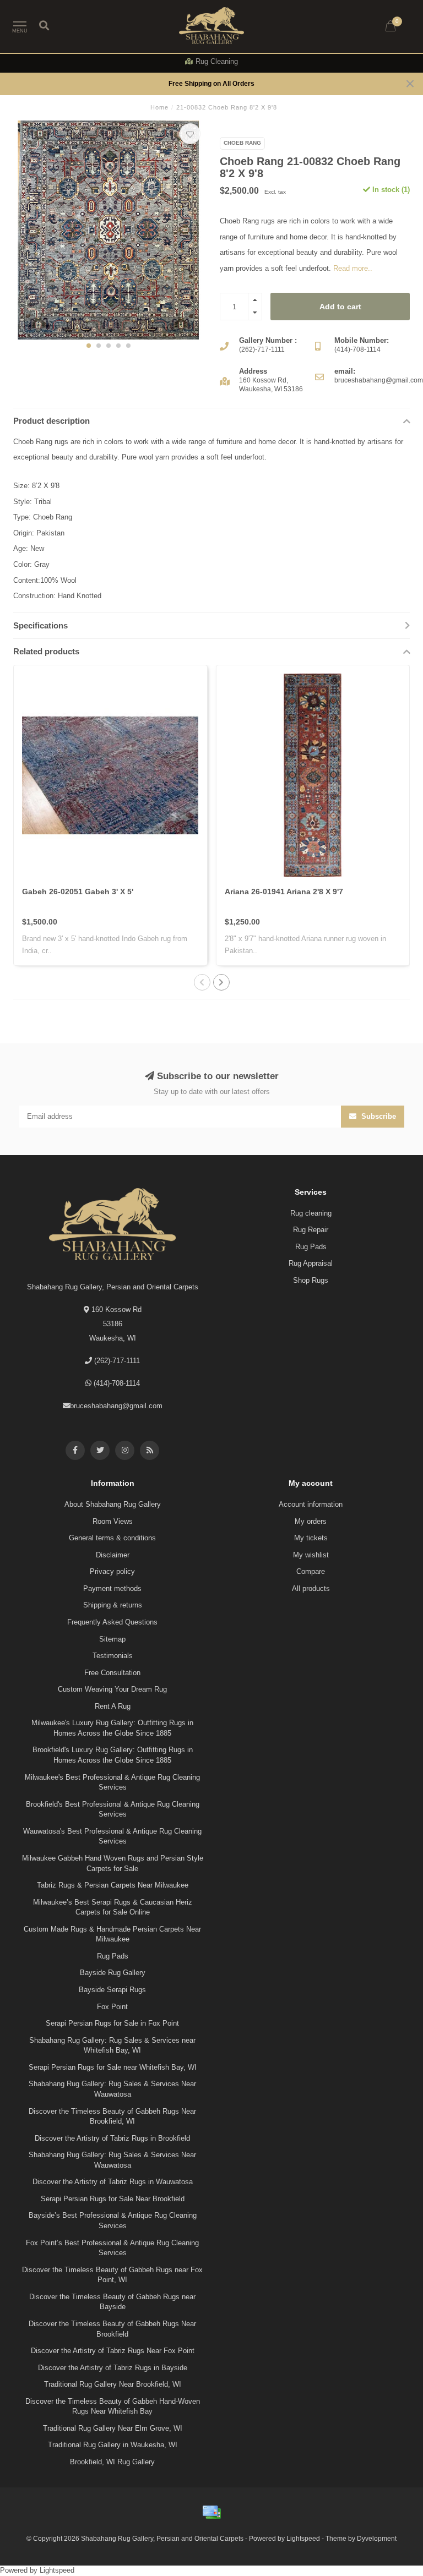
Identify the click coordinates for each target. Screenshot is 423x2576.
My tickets (311, 1538)
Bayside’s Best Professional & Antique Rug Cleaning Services (113, 2220)
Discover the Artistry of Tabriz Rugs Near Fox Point (113, 2351)
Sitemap (112, 1639)
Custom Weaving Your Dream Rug (112, 1689)
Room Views (113, 1521)
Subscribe (378, 1116)
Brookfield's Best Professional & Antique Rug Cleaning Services (113, 1809)
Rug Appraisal (311, 1263)
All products (311, 1588)
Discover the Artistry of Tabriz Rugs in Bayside (113, 2368)
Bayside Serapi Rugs (112, 1990)
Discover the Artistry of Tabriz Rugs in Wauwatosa (113, 2182)
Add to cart (340, 307)
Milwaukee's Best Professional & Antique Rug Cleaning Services (112, 1782)
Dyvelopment (377, 2538)
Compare (311, 1571)
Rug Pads (311, 1247)
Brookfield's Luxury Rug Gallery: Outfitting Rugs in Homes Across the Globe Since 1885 (113, 1755)
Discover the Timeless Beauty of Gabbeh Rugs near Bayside (112, 2302)
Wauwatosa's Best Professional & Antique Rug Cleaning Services (112, 1836)
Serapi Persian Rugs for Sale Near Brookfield (113, 2199)
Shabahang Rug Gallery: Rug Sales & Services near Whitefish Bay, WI (112, 2046)
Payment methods (112, 1588)
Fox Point (112, 2007)
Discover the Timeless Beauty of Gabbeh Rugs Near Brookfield (112, 2329)
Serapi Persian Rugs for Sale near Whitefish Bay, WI (113, 2067)
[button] (89, 346)
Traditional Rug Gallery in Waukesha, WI (113, 2445)
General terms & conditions (112, 1538)
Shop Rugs (311, 1280)
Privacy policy (112, 1571)
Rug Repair (311, 1230)
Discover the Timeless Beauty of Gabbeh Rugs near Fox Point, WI (112, 2275)
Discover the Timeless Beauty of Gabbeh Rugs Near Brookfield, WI (112, 2116)
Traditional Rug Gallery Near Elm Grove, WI (113, 2428)
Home (159, 107)
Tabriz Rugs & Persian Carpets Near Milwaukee (113, 1885)
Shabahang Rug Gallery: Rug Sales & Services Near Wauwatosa (112, 2089)
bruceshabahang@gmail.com (116, 1406)
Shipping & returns (113, 1605)
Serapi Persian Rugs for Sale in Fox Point (112, 2023)
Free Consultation (112, 1673)
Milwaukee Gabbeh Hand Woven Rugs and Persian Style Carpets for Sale (113, 1863)
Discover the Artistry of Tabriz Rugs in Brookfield (112, 2138)
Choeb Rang (242, 143)
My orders (311, 1521)
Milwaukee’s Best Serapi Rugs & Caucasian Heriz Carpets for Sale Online (113, 1907)
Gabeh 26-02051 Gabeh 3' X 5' (78, 892)
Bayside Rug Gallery (113, 1973)
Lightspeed (303, 2538)
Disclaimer (113, 1555)
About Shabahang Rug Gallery (113, 1504)
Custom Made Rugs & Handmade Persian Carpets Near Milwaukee (112, 1934)
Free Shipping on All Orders (211, 83)
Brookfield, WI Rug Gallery (112, 2462)
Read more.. (353, 268)
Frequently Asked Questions (112, 1622)
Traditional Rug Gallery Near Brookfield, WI (113, 2384)
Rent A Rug (113, 1706)
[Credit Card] (211, 2512)
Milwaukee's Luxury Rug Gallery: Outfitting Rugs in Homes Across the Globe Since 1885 (112, 1728)
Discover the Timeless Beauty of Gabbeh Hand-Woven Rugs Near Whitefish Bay (113, 2407)
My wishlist (311, 1555)
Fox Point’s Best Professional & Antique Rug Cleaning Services (112, 2248)
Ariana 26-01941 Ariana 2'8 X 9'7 (284, 892)
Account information (311, 1504)
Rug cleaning (311, 1213)
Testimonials (113, 1656)
